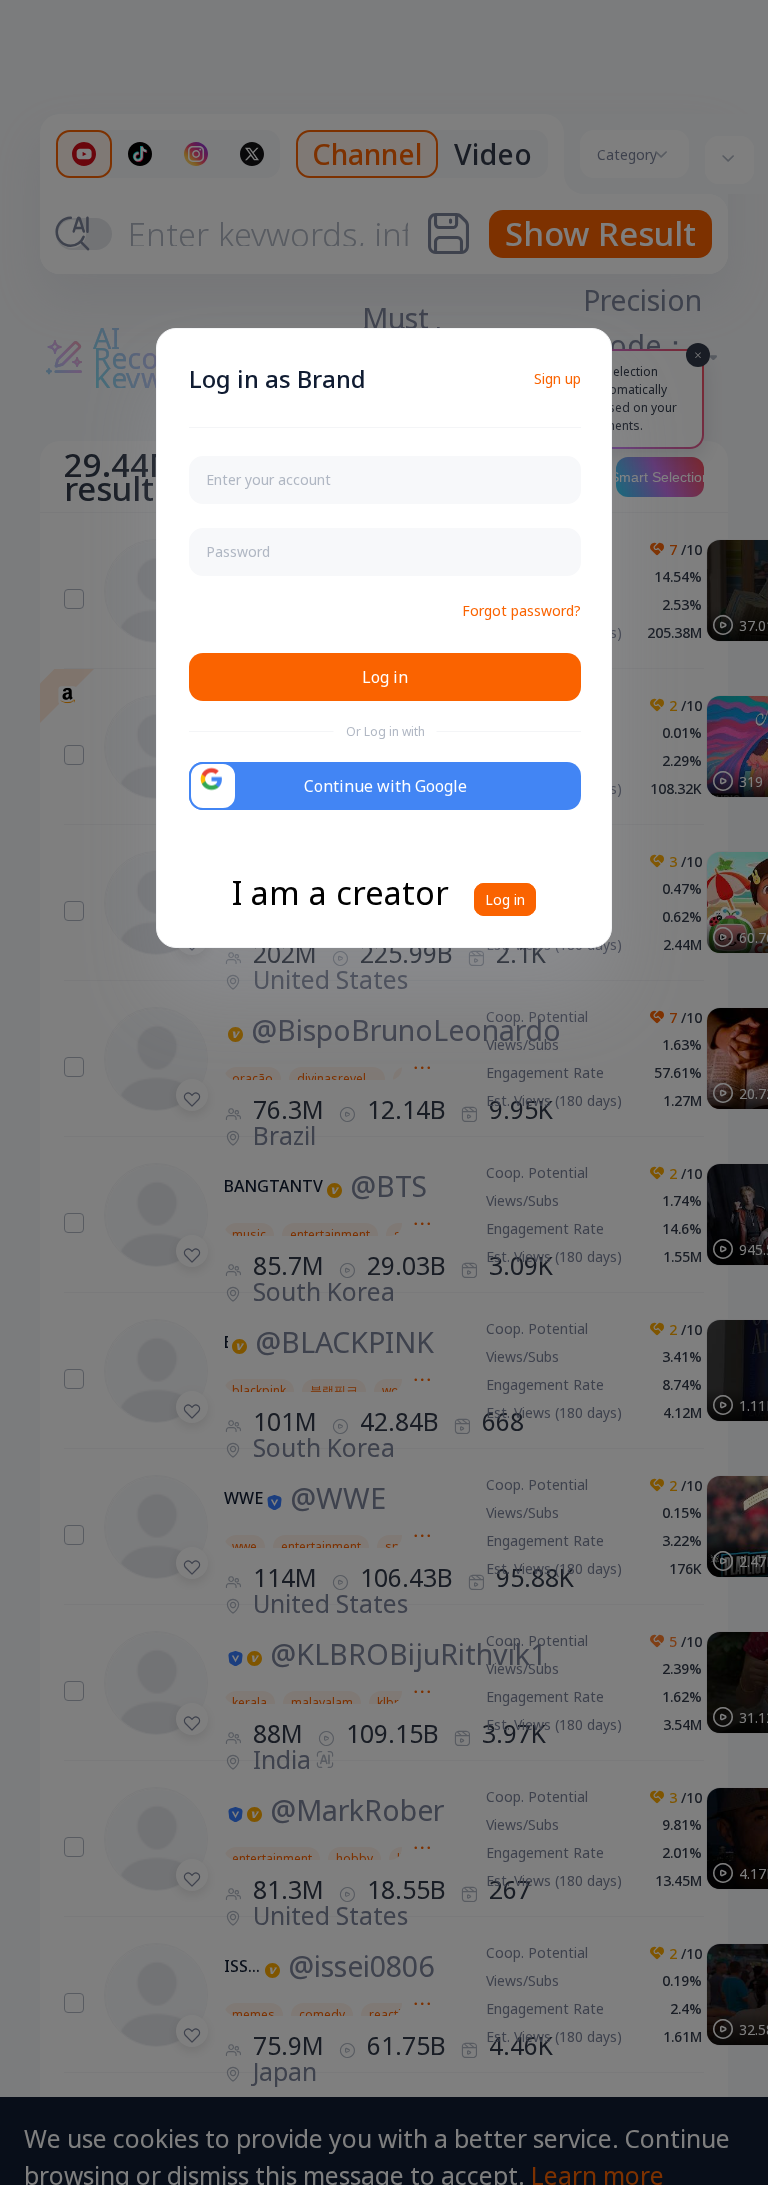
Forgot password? (521, 610)
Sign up (557, 378)
